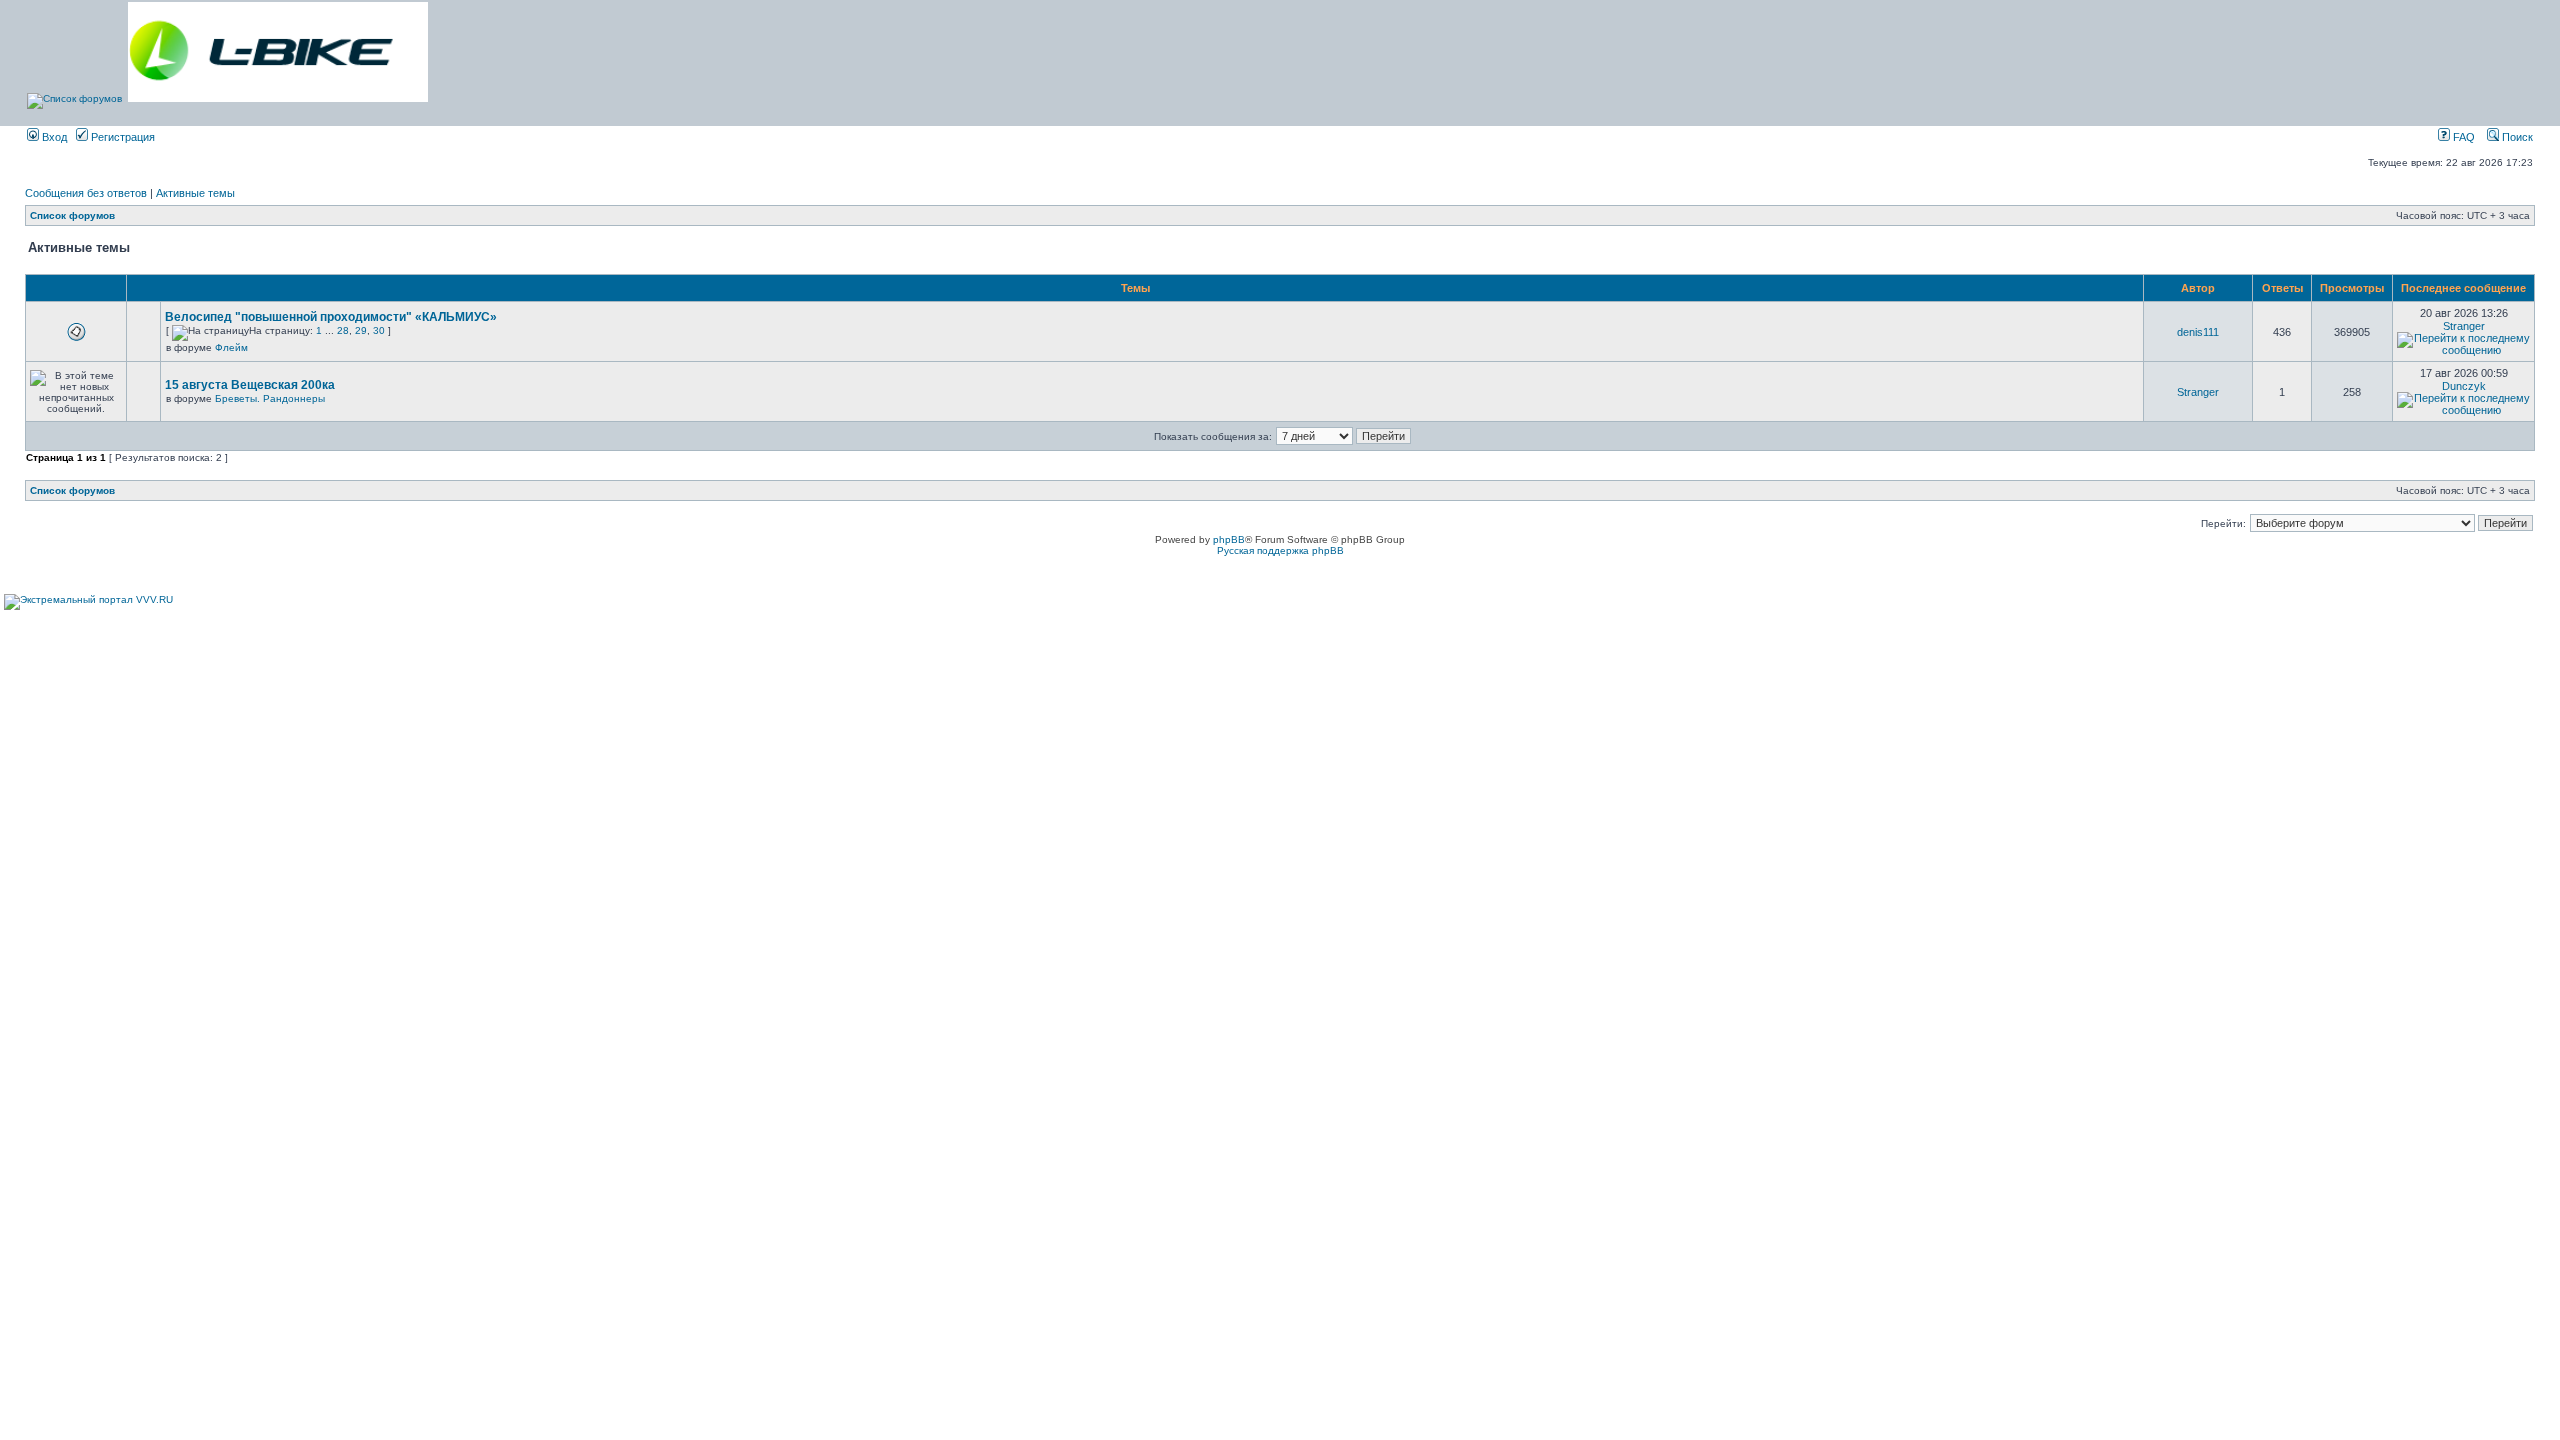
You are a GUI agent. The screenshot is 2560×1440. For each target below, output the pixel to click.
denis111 (2198, 332)
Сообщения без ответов (86, 193)
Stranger (2464, 326)
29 (361, 330)
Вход (53, 137)
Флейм (231, 347)
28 (343, 330)
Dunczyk (2464, 386)
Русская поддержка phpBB (1280, 550)
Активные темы (195, 193)
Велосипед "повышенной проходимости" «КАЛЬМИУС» (331, 317)
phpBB (1229, 539)
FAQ (2462, 137)
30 (379, 330)
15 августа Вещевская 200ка (250, 385)
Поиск (2516, 137)
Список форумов (72, 215)
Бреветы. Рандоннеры (270, 398)
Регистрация (121, 137)
